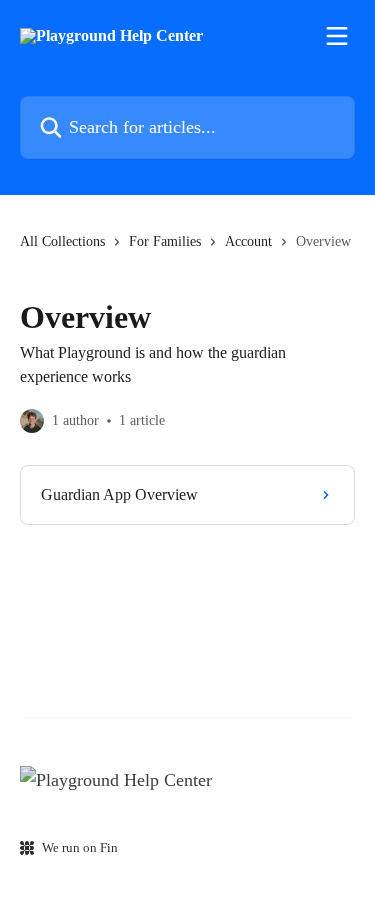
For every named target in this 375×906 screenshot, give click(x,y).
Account (248, 241)
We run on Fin (80, 847)
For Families (165, 241)
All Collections (62, 241)
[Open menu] (337, 36)
